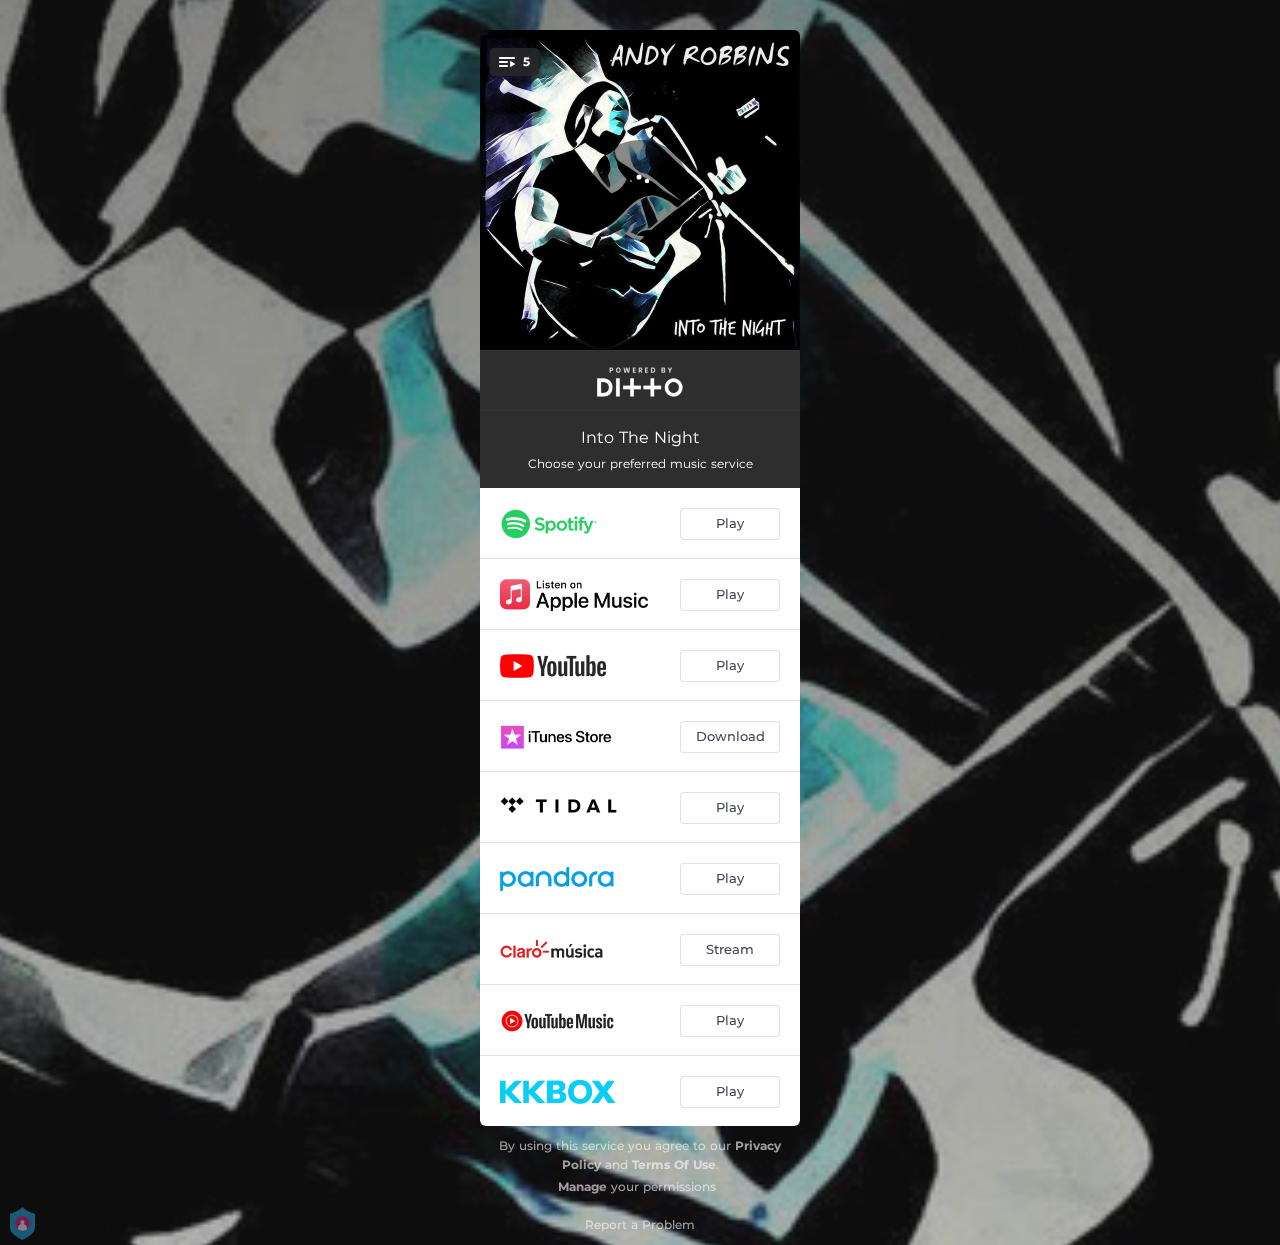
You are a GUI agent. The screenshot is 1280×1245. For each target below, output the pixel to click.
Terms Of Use (674, 1164)
